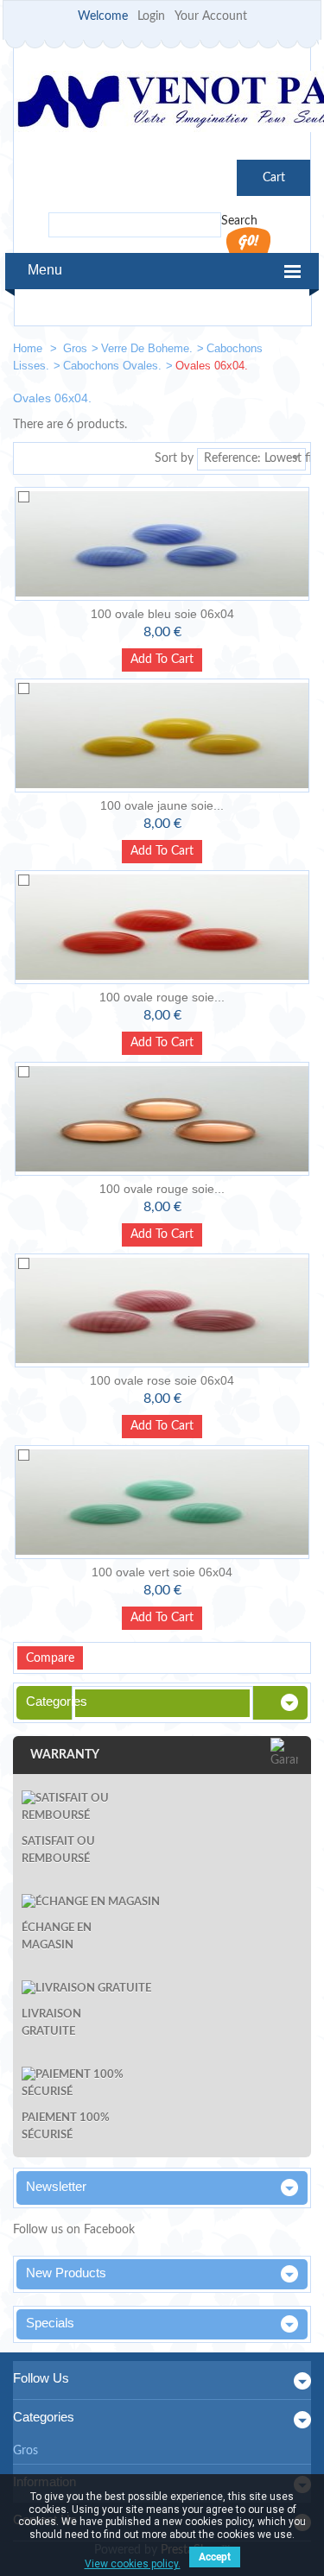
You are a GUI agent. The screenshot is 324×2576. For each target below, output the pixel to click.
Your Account (211, 16)
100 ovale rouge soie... (162, 997)
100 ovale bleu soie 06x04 (162, 614)
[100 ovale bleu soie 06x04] (162, 544)
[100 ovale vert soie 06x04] (162, 1502)
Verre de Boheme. (147, 348)
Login (151, 16)
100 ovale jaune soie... (162, 805)
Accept (215, 2557)
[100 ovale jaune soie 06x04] (162, 736)
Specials (50, 2323)
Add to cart (162, 660)
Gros (75, 348)
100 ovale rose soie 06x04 (162, 1380)
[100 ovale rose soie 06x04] (162, 1310)
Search (239, 221)
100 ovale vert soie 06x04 (162, 1572)
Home (29, 348)
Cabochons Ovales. (112, 366)
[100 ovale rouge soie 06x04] (162, 927)
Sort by (174, 458)
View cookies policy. (133, 2564)
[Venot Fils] (162, 104)
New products (66, 2273)
